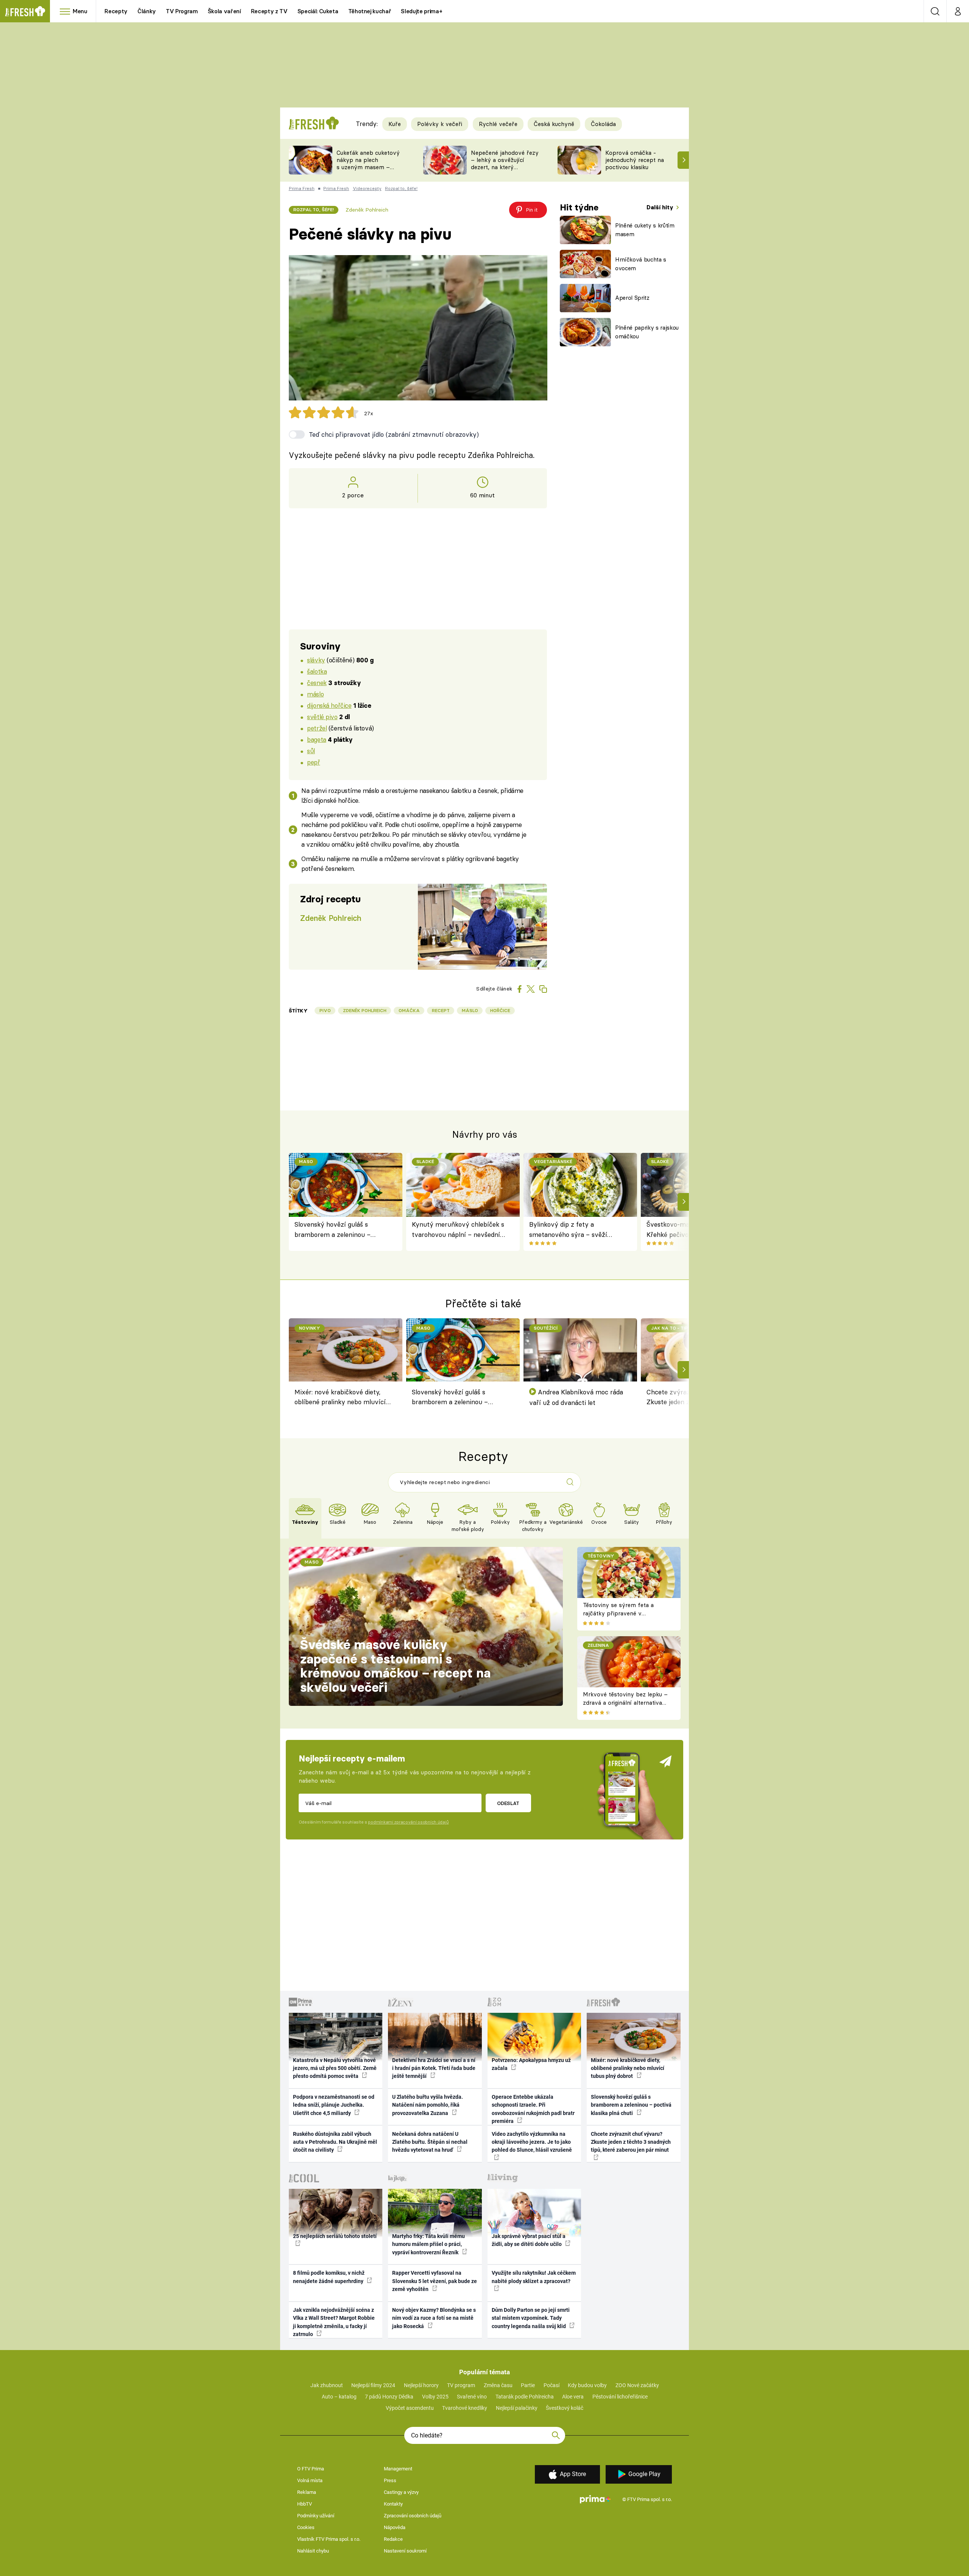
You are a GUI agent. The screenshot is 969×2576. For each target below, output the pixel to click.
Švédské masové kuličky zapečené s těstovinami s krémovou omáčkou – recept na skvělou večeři (395, 1666)
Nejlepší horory (421, 2385)
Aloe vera (573, 2397)
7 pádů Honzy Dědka (389, 2397)
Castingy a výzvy (401, 2492)
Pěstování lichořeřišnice (620, 2397)
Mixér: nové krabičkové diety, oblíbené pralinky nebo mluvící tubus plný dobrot (340, 1398)
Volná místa (310, 2480)
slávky (316, 660)
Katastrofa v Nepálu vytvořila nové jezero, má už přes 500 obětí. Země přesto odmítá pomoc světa (335, 2068)
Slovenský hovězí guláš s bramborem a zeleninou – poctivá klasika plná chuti (333, 1230)
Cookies (306, 2527)
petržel (317, 728)
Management (398, 2469)
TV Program (182, 11)
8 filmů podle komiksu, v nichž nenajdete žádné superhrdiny (329, 2277)
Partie (528, 2385)
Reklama (307, 2492)
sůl (311, 751)
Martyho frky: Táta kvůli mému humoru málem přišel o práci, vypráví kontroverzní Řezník (428, 2244)
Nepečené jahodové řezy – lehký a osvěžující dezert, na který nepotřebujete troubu (505, 163)
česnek (317, 683)
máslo (315, 694)
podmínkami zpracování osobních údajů (408, 1822)
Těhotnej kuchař (370, 11)
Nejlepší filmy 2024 (373, 2385)
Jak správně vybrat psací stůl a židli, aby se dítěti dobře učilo (529, 2240)
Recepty (116, 11)
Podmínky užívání (316, 2516)
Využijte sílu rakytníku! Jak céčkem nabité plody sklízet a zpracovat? (534, 2277)
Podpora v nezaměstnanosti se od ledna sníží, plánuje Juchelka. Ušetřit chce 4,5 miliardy (334, 2105)
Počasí (551, 2385)
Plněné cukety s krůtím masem (645, 230)
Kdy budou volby (587, 2385)
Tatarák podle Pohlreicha (525, 2397)
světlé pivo (322, 717)
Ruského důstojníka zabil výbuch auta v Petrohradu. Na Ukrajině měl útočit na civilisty (335, 2142)
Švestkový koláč (565, 2408)
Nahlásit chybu (313, 2551)
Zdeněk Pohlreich (367, 210)
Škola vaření (224, 11)
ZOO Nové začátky (637, 2385)
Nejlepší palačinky (517, 2408)
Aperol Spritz (632, 298)
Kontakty (393, 2504)
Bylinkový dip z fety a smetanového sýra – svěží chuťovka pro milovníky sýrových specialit (568, 1230)
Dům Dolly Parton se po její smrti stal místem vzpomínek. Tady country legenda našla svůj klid (531, 2318)
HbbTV (305, 2504)
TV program (461, 2385)
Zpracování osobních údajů (413, 2516)
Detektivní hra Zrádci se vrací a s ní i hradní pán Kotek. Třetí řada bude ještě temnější (434, 2068)
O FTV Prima (311, 2469)
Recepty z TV (269, 11)
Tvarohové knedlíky (465, 2408)
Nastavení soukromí (405, 2551)
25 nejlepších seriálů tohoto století (335, 2236)
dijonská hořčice (329, 705)
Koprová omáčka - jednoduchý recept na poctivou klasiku (635, 160)
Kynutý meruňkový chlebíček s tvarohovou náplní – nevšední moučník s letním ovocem (458, 1230)
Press (390, 2480)
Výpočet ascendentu (410, 2408)
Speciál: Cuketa (318, 11)
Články (147, 11)
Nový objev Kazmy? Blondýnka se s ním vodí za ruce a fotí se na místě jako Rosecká (434, 2318)
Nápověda (395, 2527)
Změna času (498, 2385)
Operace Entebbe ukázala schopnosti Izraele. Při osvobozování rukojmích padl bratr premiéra (533, 2109)
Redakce (393, 2539)
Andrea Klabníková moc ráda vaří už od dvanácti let (576, 1397)
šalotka (317, 671)
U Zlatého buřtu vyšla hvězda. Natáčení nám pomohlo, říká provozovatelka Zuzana (428, 2105)
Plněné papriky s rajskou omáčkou (647, 332)
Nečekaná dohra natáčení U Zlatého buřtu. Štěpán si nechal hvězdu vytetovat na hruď (430, 2142)
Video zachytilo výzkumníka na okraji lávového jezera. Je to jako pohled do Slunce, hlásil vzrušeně (532, 2142)
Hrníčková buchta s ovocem (641, 264)
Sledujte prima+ (421, 11)
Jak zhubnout (327, 2385)
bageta (316, 739)
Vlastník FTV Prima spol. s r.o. (329, 2539)
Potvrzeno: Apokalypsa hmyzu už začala (531, 2064)
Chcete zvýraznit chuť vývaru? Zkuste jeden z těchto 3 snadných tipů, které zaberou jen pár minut (631, 2142)
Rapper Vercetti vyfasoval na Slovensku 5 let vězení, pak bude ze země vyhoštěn (435, 2281)
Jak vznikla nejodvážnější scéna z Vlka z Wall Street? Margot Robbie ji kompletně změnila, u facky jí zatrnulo (334, 2322)
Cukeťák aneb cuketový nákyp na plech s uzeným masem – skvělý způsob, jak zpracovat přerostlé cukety (368, 171)
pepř (313, 762)
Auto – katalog (339, 2397)
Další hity (661, 207)
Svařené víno (472, 2397)
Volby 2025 (435, 2397)
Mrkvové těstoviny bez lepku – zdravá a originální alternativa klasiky (625, 1703)
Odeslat (508, 1803)
